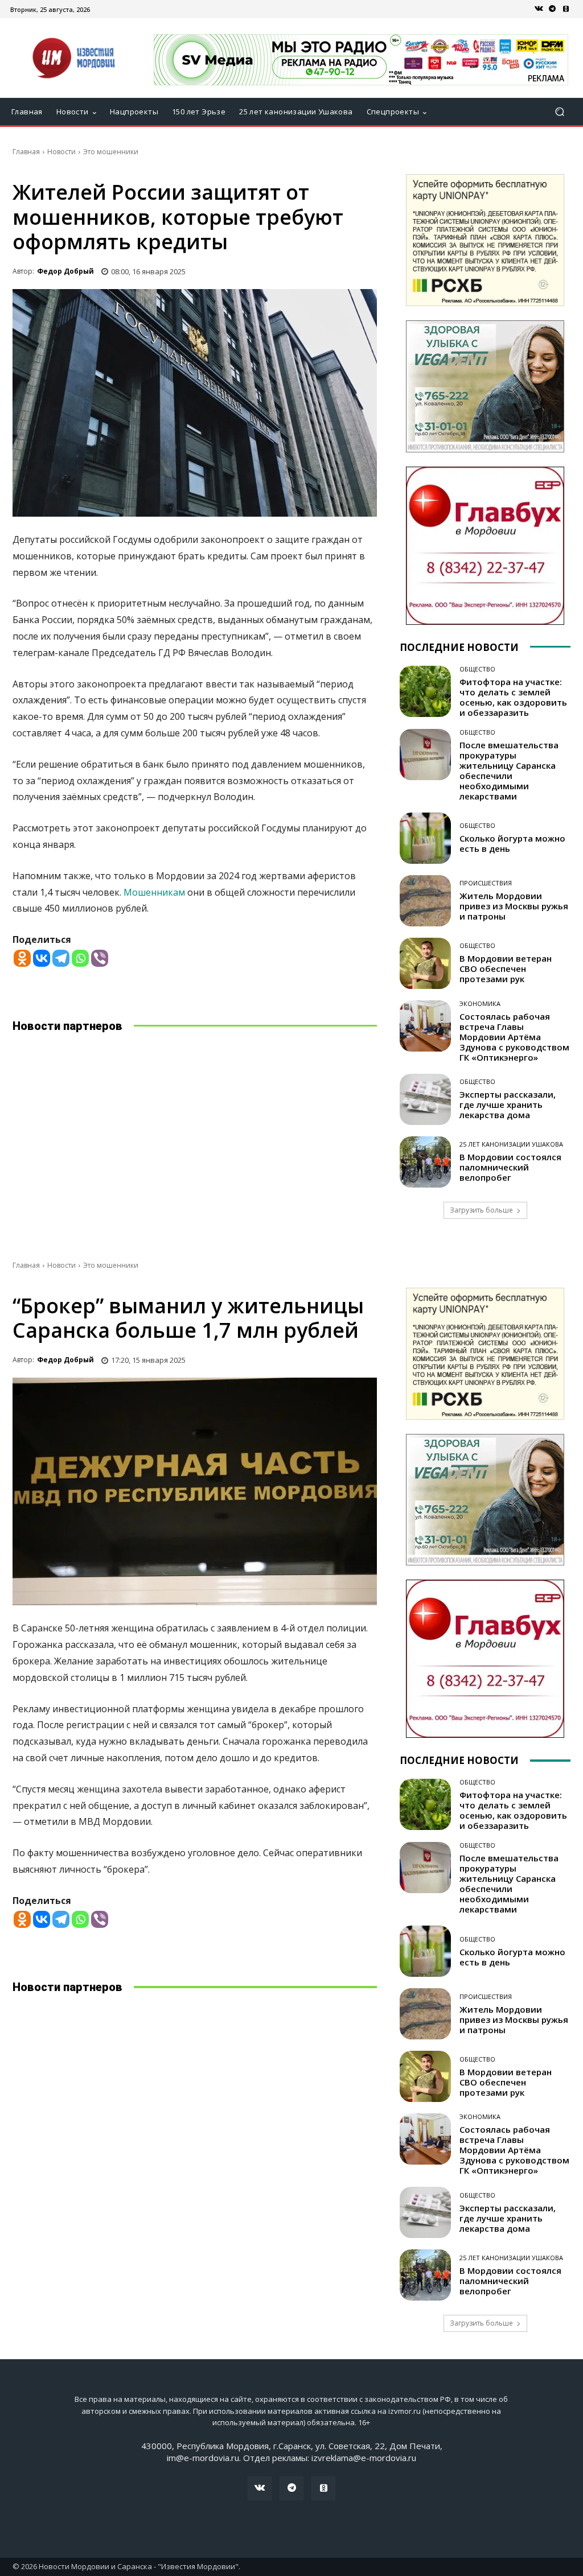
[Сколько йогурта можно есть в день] (425, 838)
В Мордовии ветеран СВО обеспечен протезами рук (506, 968)
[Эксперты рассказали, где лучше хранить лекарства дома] (425, 1099)
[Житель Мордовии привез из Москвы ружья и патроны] (425, 901)
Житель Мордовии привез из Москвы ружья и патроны (514, 906)
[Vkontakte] (42, 958)
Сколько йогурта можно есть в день (512, 843)
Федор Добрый (65, 271)
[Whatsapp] (80, 958)
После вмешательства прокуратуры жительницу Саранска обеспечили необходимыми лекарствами (509, 770)
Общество (477, 669)
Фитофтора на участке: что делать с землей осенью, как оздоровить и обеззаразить (513, 697)
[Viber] (100, 958)
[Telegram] (552, 9)
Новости (61, 152)
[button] (559, 112)
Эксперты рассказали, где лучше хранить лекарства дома (508, 1104)
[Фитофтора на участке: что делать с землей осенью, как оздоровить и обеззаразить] (425, 691)
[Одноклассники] (566, 9)
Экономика (480, 1003)
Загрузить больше (481, 1210)
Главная (26, 152)
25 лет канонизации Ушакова (511, 1144)
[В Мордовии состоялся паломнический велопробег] (425, 1162)
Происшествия (486, 883)
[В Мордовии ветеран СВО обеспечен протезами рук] (425, 963)
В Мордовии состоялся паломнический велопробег (510, 1167)
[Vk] (539, 9)
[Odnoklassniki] (22, 958)
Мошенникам (154, 892)
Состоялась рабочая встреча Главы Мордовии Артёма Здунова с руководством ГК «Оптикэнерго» (514, 1037)
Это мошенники (111, 152)
